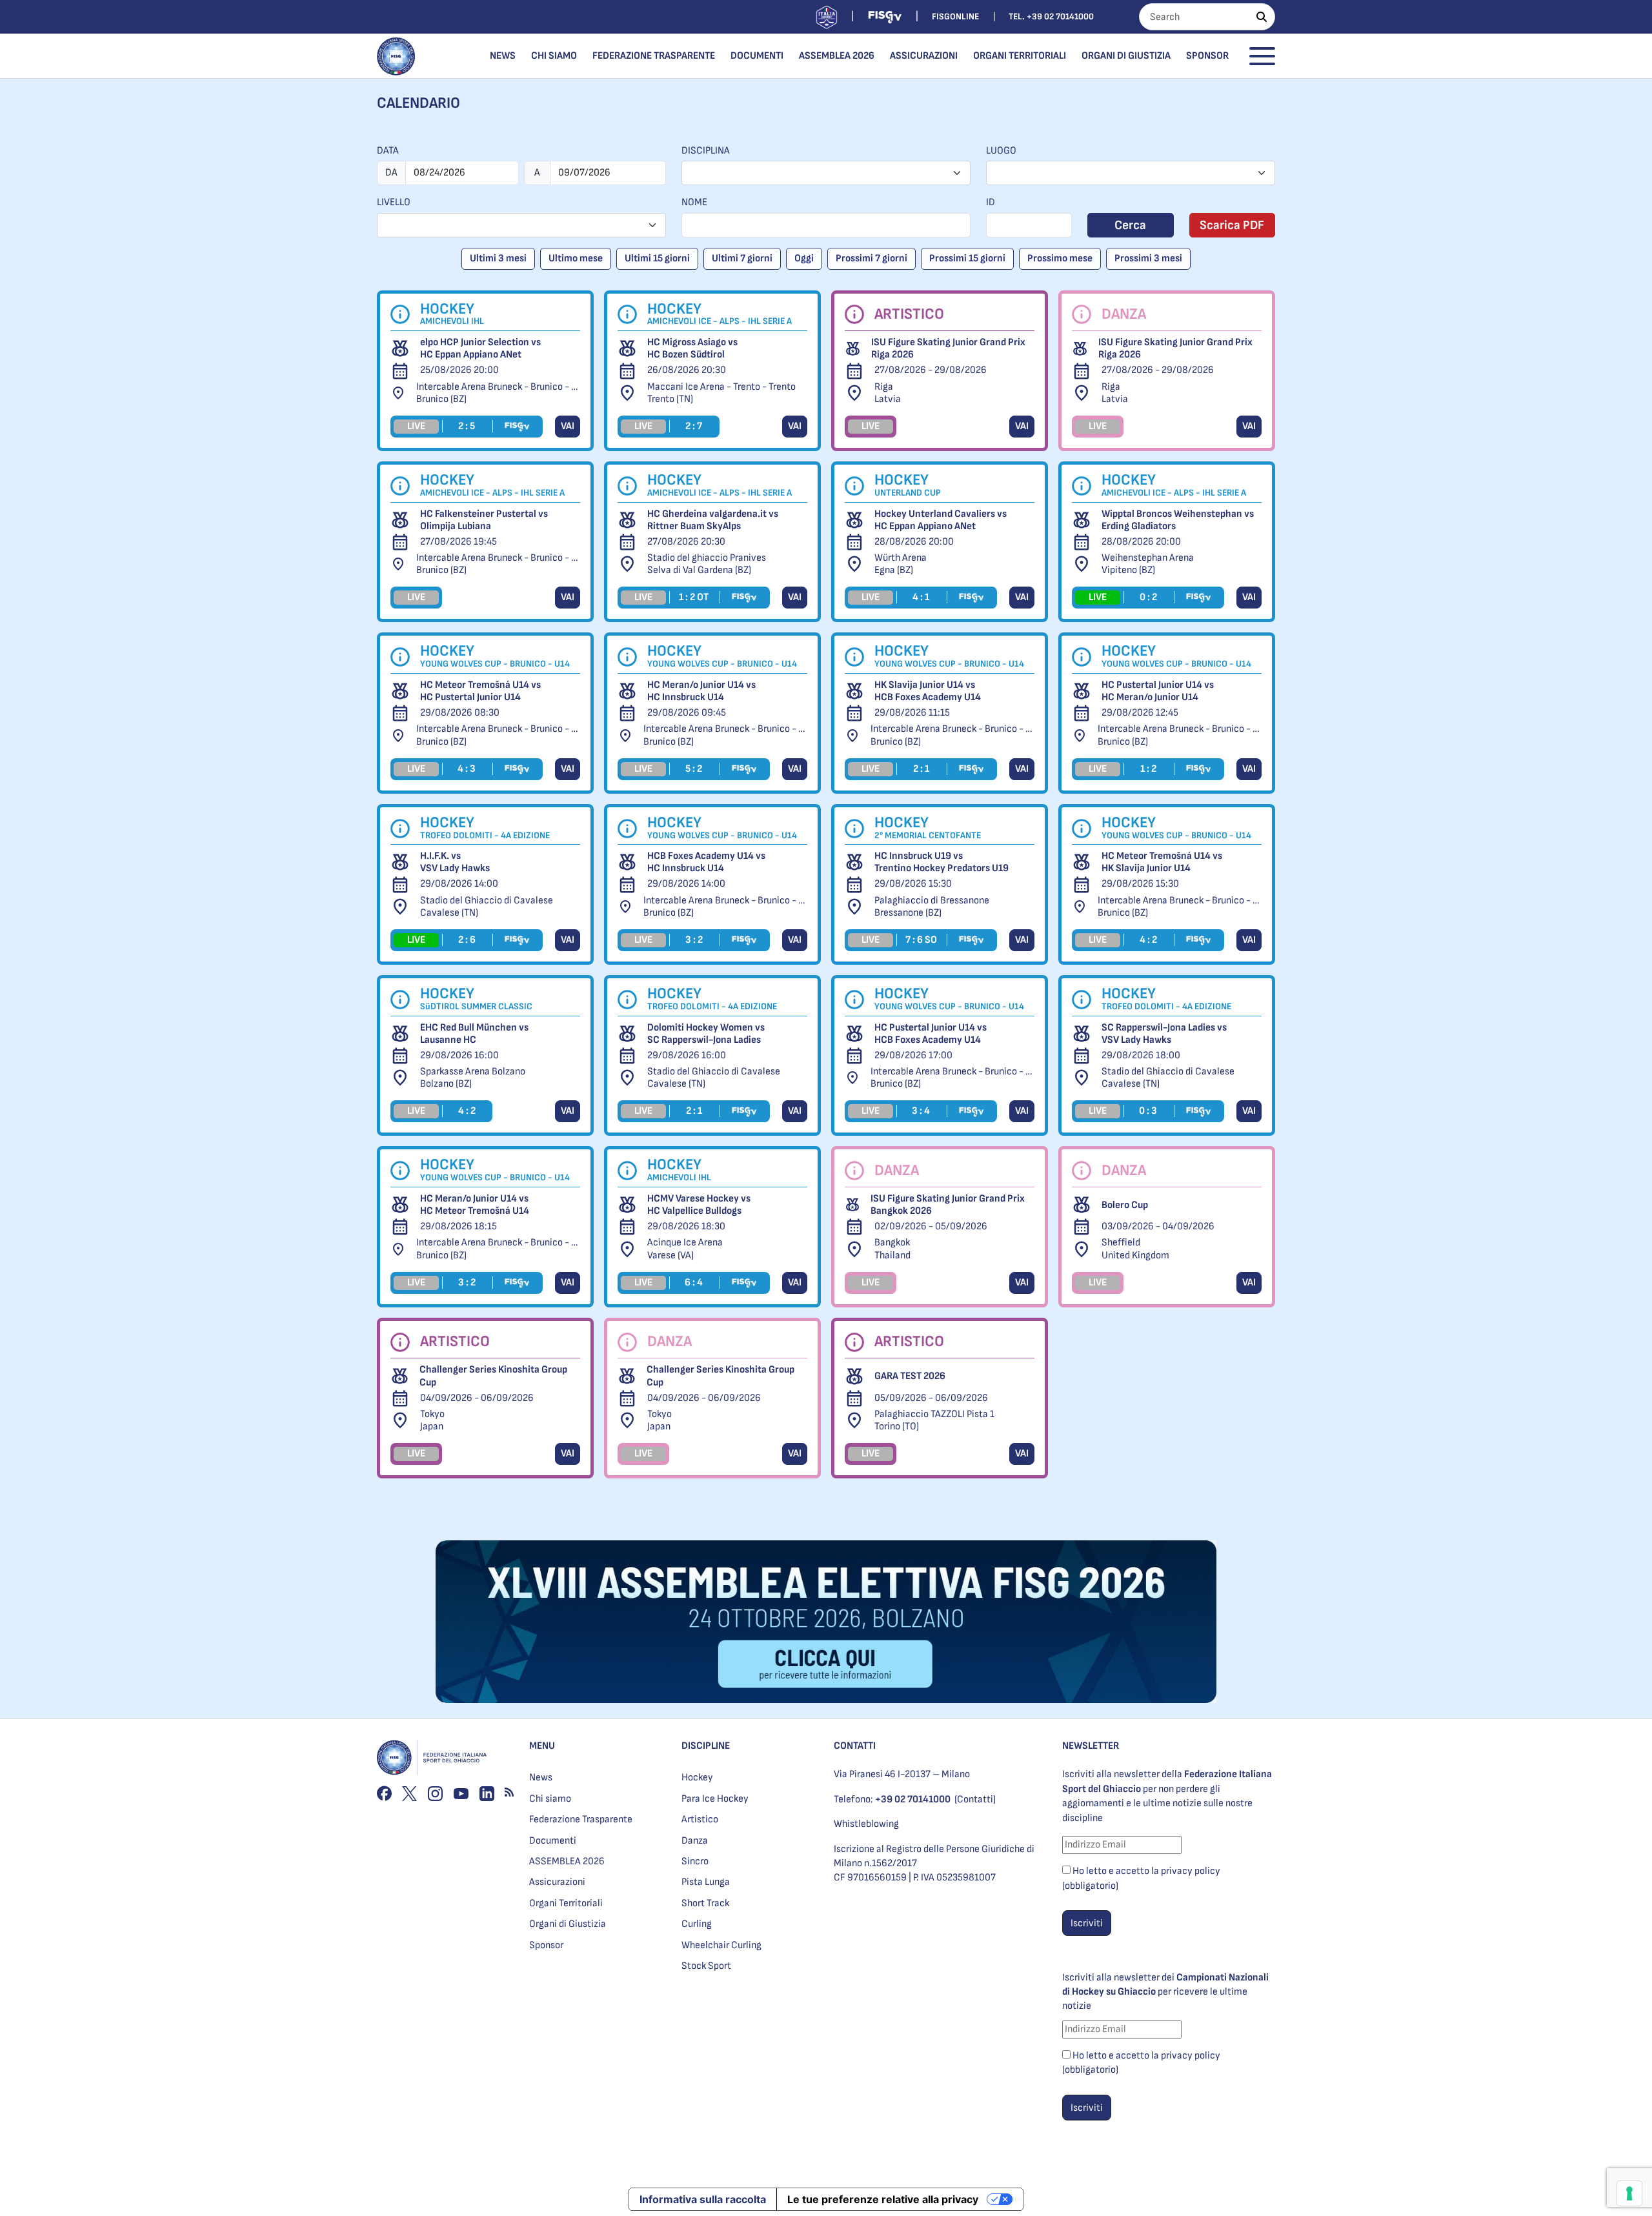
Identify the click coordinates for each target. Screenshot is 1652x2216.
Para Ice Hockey (715, 1799)
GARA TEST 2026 (910, 1376)
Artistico (700, 1819)
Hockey (697, 1778)
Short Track (705, 1903)
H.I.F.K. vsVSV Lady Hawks (455, 862)
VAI (568, 426)
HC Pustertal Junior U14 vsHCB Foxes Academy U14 (931, 1034)
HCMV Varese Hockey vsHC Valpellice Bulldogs (699, 1205)
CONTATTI (855, 1746)
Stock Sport (706, 1966)
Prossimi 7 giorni (871, 258)
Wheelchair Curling (721, 1945)
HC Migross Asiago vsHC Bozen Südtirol (692, 348)
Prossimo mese (1060, 258)
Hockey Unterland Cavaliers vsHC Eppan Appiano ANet (941, 520)
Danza (695, 1841)
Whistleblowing (866, 1824)
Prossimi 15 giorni (967, 258)
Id (991, 202)
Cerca (1130, 225)
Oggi (804, 258)
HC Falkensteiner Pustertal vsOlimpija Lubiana (484, 520)
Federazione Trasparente (654, 56)
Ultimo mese (576, 258)
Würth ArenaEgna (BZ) (901, 564)
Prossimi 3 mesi (1148, 258)
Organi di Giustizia (1126, 56)
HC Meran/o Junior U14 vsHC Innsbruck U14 (701, 691)
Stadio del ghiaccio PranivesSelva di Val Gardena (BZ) (707, 564)
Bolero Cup (1125, 1205)
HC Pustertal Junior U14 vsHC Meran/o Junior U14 (1158, 691)
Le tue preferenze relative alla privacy (883, 2199)
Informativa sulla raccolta (703, 2199)
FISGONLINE (955, 16)
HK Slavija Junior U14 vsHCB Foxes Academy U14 (928, 691)
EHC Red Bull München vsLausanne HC (474, 1034)
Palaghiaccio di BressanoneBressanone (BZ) (932, 907)
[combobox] (826, 173)
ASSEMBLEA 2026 (837, 56)
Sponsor (1207, 56)
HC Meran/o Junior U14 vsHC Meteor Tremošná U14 (475, 1205)
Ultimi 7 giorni (742, 258)
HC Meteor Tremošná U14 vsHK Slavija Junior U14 (1162, 862)
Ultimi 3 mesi (498, 258)
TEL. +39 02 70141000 (1051, 16)
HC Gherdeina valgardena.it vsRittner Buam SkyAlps (713, 520)
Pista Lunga (706, 1882)
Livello (394, 202)
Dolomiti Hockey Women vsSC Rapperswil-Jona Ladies (706, 1034)
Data (388, 151)
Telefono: (892, 1799)
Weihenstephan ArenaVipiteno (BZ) (1148, 564)
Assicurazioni (924, 56)
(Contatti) (975, 1799)
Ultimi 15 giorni (657, 258)
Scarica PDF (1232, 225)
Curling (697, 1924)
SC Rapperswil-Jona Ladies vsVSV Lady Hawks (1164, 1034)
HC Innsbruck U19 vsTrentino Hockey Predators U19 (942, 862)
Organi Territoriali (1020, 56)
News (503, 56)
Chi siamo (554, 56)
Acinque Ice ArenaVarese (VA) (685, 1249)
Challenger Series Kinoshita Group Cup (493, 1376)
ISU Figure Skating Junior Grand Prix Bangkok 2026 (948, 1205)
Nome (694, 202)
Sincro (695, 1861)
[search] (1262, 17)
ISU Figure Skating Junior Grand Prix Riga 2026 (948, 348)
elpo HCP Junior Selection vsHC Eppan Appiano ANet (480, 348)
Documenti (757, 56)
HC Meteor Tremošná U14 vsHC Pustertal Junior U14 (480, 691)
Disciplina (706, 151)
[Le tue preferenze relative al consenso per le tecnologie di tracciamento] (1629, 2193)
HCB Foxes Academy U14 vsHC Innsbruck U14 (706, 862)
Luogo (1001, 151)
